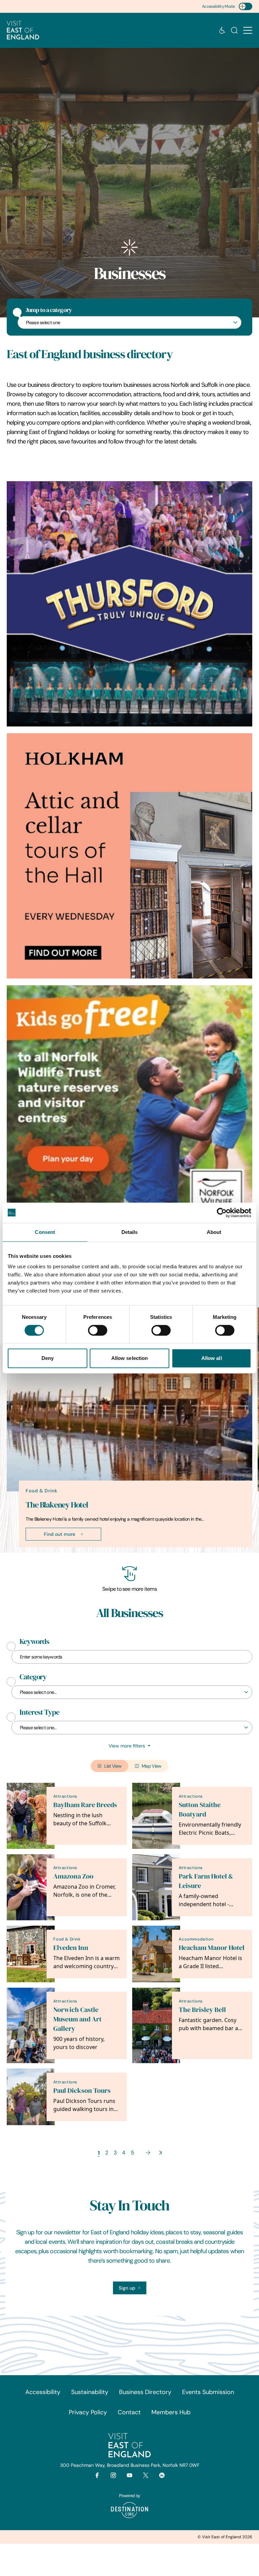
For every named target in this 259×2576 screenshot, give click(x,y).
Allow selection (130, 1358)
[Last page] (160, 2153)
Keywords (34, 1642)
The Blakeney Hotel (57, 1505)
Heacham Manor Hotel (212, 1948)
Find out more (60, 1534)
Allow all (212, 1358)
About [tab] (214, 1232)
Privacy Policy (88, 2412)
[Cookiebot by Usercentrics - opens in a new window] (222, 1213)
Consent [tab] (45, 1232)
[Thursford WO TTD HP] (129, 604)
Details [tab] (130, 1232)
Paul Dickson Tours (82, 2091)
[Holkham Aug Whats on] (129, 856)
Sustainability (90, 2392)
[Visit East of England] (23, 30)
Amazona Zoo (73, 1876)
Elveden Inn (71, 1948)
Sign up (127, 2288)
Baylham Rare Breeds (85, 1805)
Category (33, 1677)
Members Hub (171, 2412)
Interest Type (39, 1712)
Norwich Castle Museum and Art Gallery (77, 2019)
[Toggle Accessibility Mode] (246, 6)
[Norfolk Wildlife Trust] (129, 1108)
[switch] (98, 1330)
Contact (129, 2412)
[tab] (126, 1551)
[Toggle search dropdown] (234, 30)
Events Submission (208, 2392)
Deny (48, 1358)
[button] (248, 30)
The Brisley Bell (202, 2010)
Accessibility (43, 2392)
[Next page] (148, 2153)
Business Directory (145, 2392)
